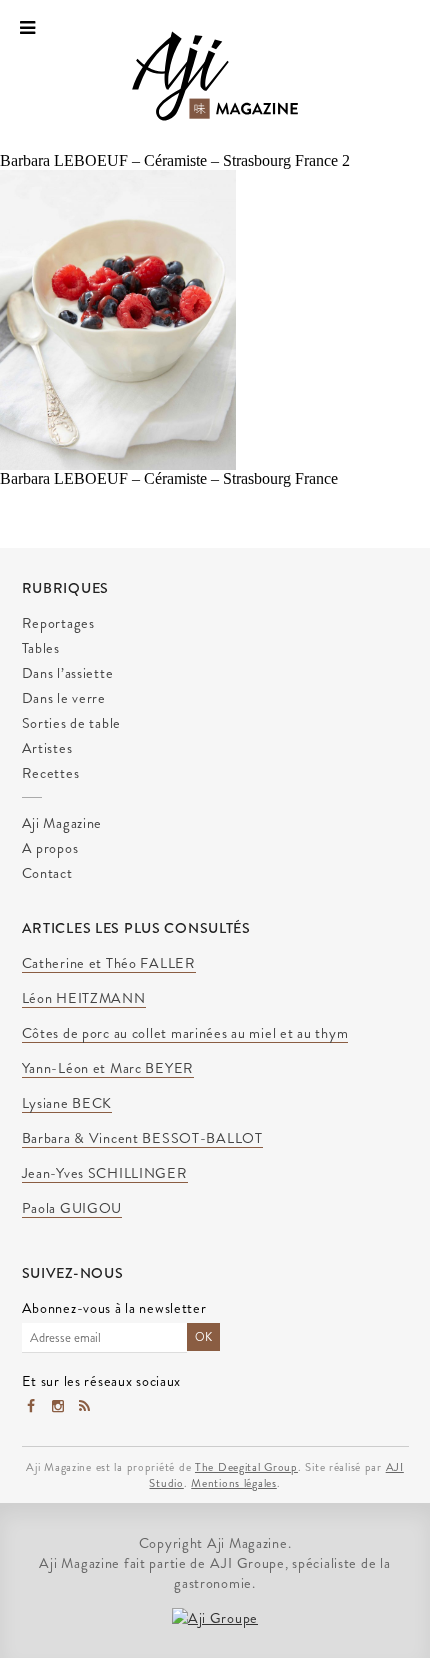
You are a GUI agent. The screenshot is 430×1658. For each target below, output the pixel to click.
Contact (47, 873)
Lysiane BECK (67, 1104)
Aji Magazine (62, 823)
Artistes (47, 748)
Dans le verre (64, 698)
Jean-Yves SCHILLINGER (105, 1174)
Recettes (51, 773)
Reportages (58, 623)
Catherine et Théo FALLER (109, 964)
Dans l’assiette (68, 673)
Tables (41, 648)
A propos (50, 848)
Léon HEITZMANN (84, 999)
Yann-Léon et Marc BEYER (108, 1069)
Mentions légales (234, 1483)
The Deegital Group (246, 1467)
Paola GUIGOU (72, 1209)
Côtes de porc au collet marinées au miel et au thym (185, 1034)
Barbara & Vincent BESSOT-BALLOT (142, 1139)
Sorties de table (72, 723)
